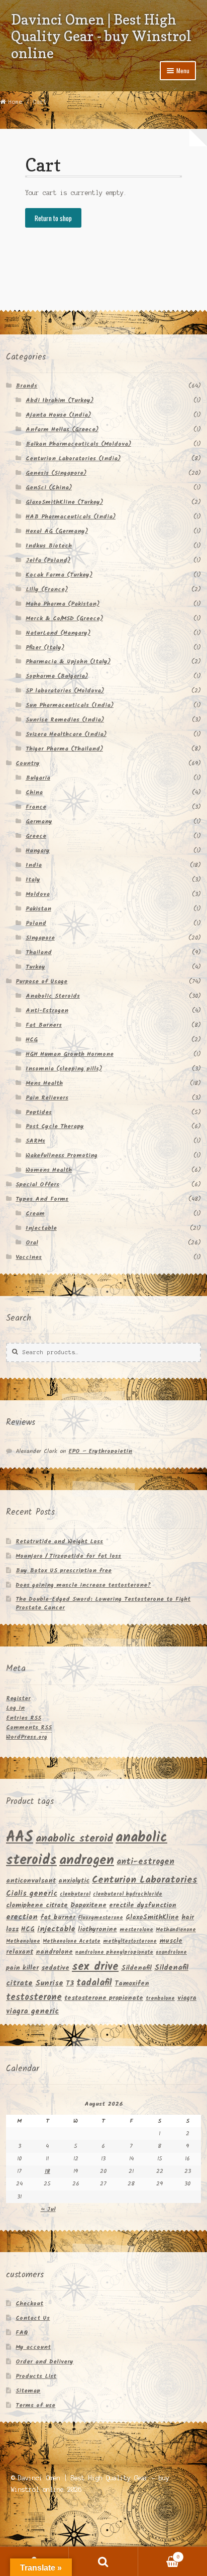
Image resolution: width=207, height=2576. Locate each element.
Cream (35, 1214)
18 (47, 2171)
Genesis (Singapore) (56, 473)
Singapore (40, 938)
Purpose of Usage (41, 981)
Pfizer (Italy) (45, 648)
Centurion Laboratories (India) (73, 458)
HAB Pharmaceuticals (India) (71, 517)
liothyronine (97, 1929)
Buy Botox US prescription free (64, 1571)
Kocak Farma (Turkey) (59, 575)
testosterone (34, 1998)
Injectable (41, 1228)
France (36, 807)
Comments (29, 1727)
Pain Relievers (47, 1098)
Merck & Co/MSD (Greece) (64, 618)
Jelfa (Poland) (48, 560)
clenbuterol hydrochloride (128, 1894)
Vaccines (29, 1257)
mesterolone (136, 1930)
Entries (24, 1718)
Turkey (35, 967)
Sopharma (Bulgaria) (57, 676)
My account (33, 2347)
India (34, 865)
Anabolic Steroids (53, 996)
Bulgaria (38, 778)
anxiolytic (74, 1881)
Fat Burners (44, 1025)
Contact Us (33, 2318)
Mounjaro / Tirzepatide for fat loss (68, 1556)
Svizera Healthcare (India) (66, 734)
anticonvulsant (31, 1881)
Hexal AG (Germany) (57, 531)
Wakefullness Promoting (62, 1155)
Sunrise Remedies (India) (65, 720)
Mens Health (44, 1083)
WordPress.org (27, 1737)
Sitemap (28, 2391)
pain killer (22, 1968)
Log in (15, 1708)
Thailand (39, 952)
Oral (32, 1243)
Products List (36, 2376)
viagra (187, 1998)
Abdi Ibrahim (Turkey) (60, 400)
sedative (55, 1968)
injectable (56, 1929)
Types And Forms (42, 1199)
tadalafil (94, 1983)
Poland (36, 923)
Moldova (38, 894)
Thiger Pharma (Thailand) (64, 749)
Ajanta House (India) (58, 415)
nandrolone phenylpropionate (114, 1953)
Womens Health (49, 1170)
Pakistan (38, 909)
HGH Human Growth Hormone (70, 1054)
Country (28, 763)
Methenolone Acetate (72, 1942)
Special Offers (37, 1184)
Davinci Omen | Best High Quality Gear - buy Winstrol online (101, 36)
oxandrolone (171, 1953)
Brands (26, 386)
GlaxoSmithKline (152, 1917)
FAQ (22, 2333)
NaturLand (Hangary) (58, 633)
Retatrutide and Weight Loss (59, 1541)
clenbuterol (75, 1894)
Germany (39, 821)
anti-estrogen (145, 1862)
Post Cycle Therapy (55, 1126)
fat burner (58, 1917)
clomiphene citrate (37, 1905)
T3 (70, 1984)
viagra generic (32, 2011)
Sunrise (49, 1983)
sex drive (95, 1967)
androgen (87, 1861)
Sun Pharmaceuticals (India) (70, 705)
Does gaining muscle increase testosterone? (83, 1585)
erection (22, 1917)
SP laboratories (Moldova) (65, 691)
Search (103, 2561)
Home (16, 102)
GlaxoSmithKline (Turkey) (64, 502)
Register (18, 1698)
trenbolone (160, 1999)
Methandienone (176, 1930)
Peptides (39, 1112)
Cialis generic (32, 1894)
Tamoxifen (132, 1984)
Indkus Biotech (49, 546)
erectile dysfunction (143, 1905)
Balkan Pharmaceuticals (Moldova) (78, 444)
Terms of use (35, 2405)
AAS (20, 1838)
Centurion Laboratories (145, 1880)
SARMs (35, 1141)
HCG (32, 1040)
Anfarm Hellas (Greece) (62, 429)
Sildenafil (136, 1968)
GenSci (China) (49, 488)
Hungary (38, 851)
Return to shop (53, 218)
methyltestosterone (130, 1942)
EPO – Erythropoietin (100, 1451)
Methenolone (23, 1942)
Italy (33, 880)
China (34, 792)
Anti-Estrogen (47, 1010)
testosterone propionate (104, 1998)
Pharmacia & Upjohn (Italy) (68, 662)
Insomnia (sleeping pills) (64, 1069)
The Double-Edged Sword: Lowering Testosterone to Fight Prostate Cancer (103, 1603)
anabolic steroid (74, 1839)
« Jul (48, 2209)
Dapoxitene (88, 1905)
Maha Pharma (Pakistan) (63, 604)
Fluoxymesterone (100, 1918)
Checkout (29, 2304)
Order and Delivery (44, 2362)
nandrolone (54, 1952)
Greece (36, 836)
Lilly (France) (47, 589)
